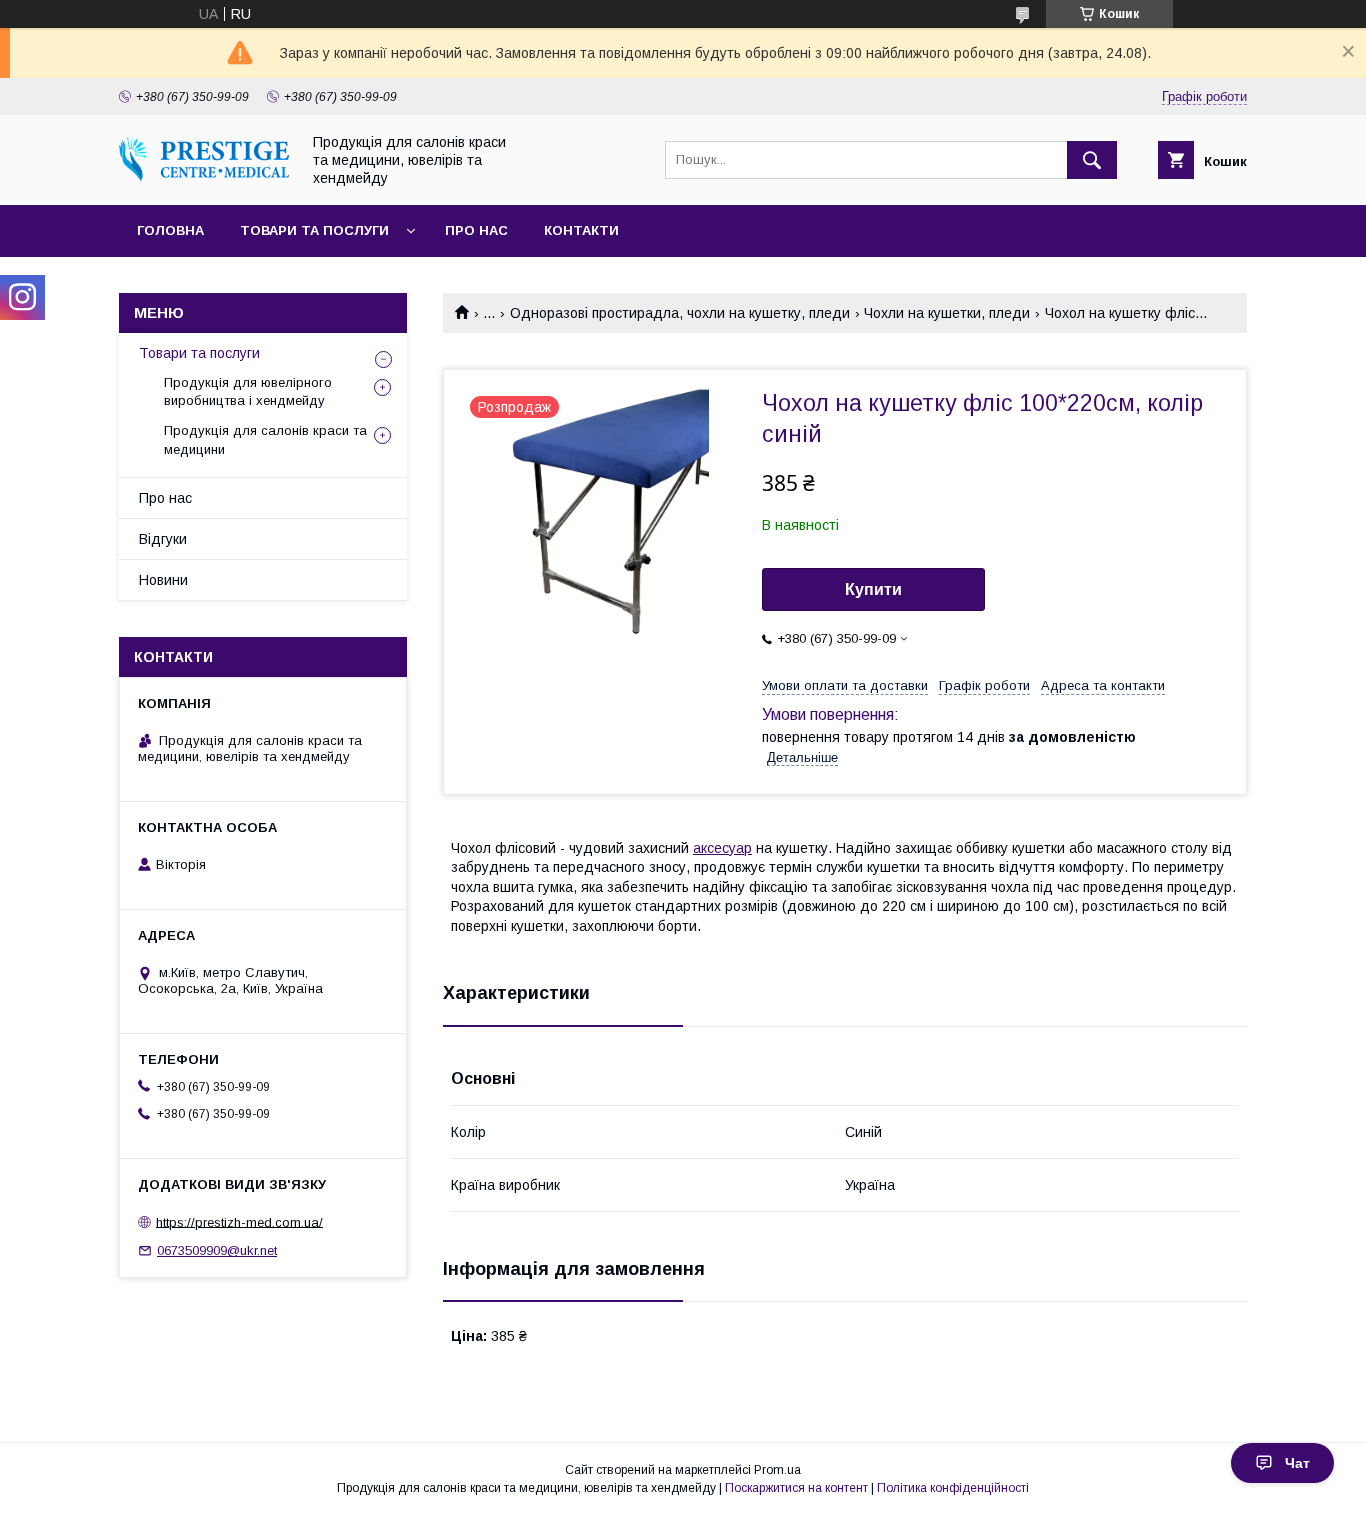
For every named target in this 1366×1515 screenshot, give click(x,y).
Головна (170, 230)
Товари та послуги (314, 230)
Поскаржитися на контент (796, 1488)
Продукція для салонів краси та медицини (265, 439)
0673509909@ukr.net (217, 1250)
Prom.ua (777, 1470)
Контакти (581, 230)
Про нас (476, 230)
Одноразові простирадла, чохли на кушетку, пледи (680, 313)
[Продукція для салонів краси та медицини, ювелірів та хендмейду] (204, 176)
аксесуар (722, 848)
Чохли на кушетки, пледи (947, 313)
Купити (873, 589)
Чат (1297, 1463)
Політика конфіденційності (953, 1488)
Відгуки (163, 539)
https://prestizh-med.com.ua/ (239, 1221)
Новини (163, 580)
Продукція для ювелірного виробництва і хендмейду (248, 391)
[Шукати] (1092, 160)
